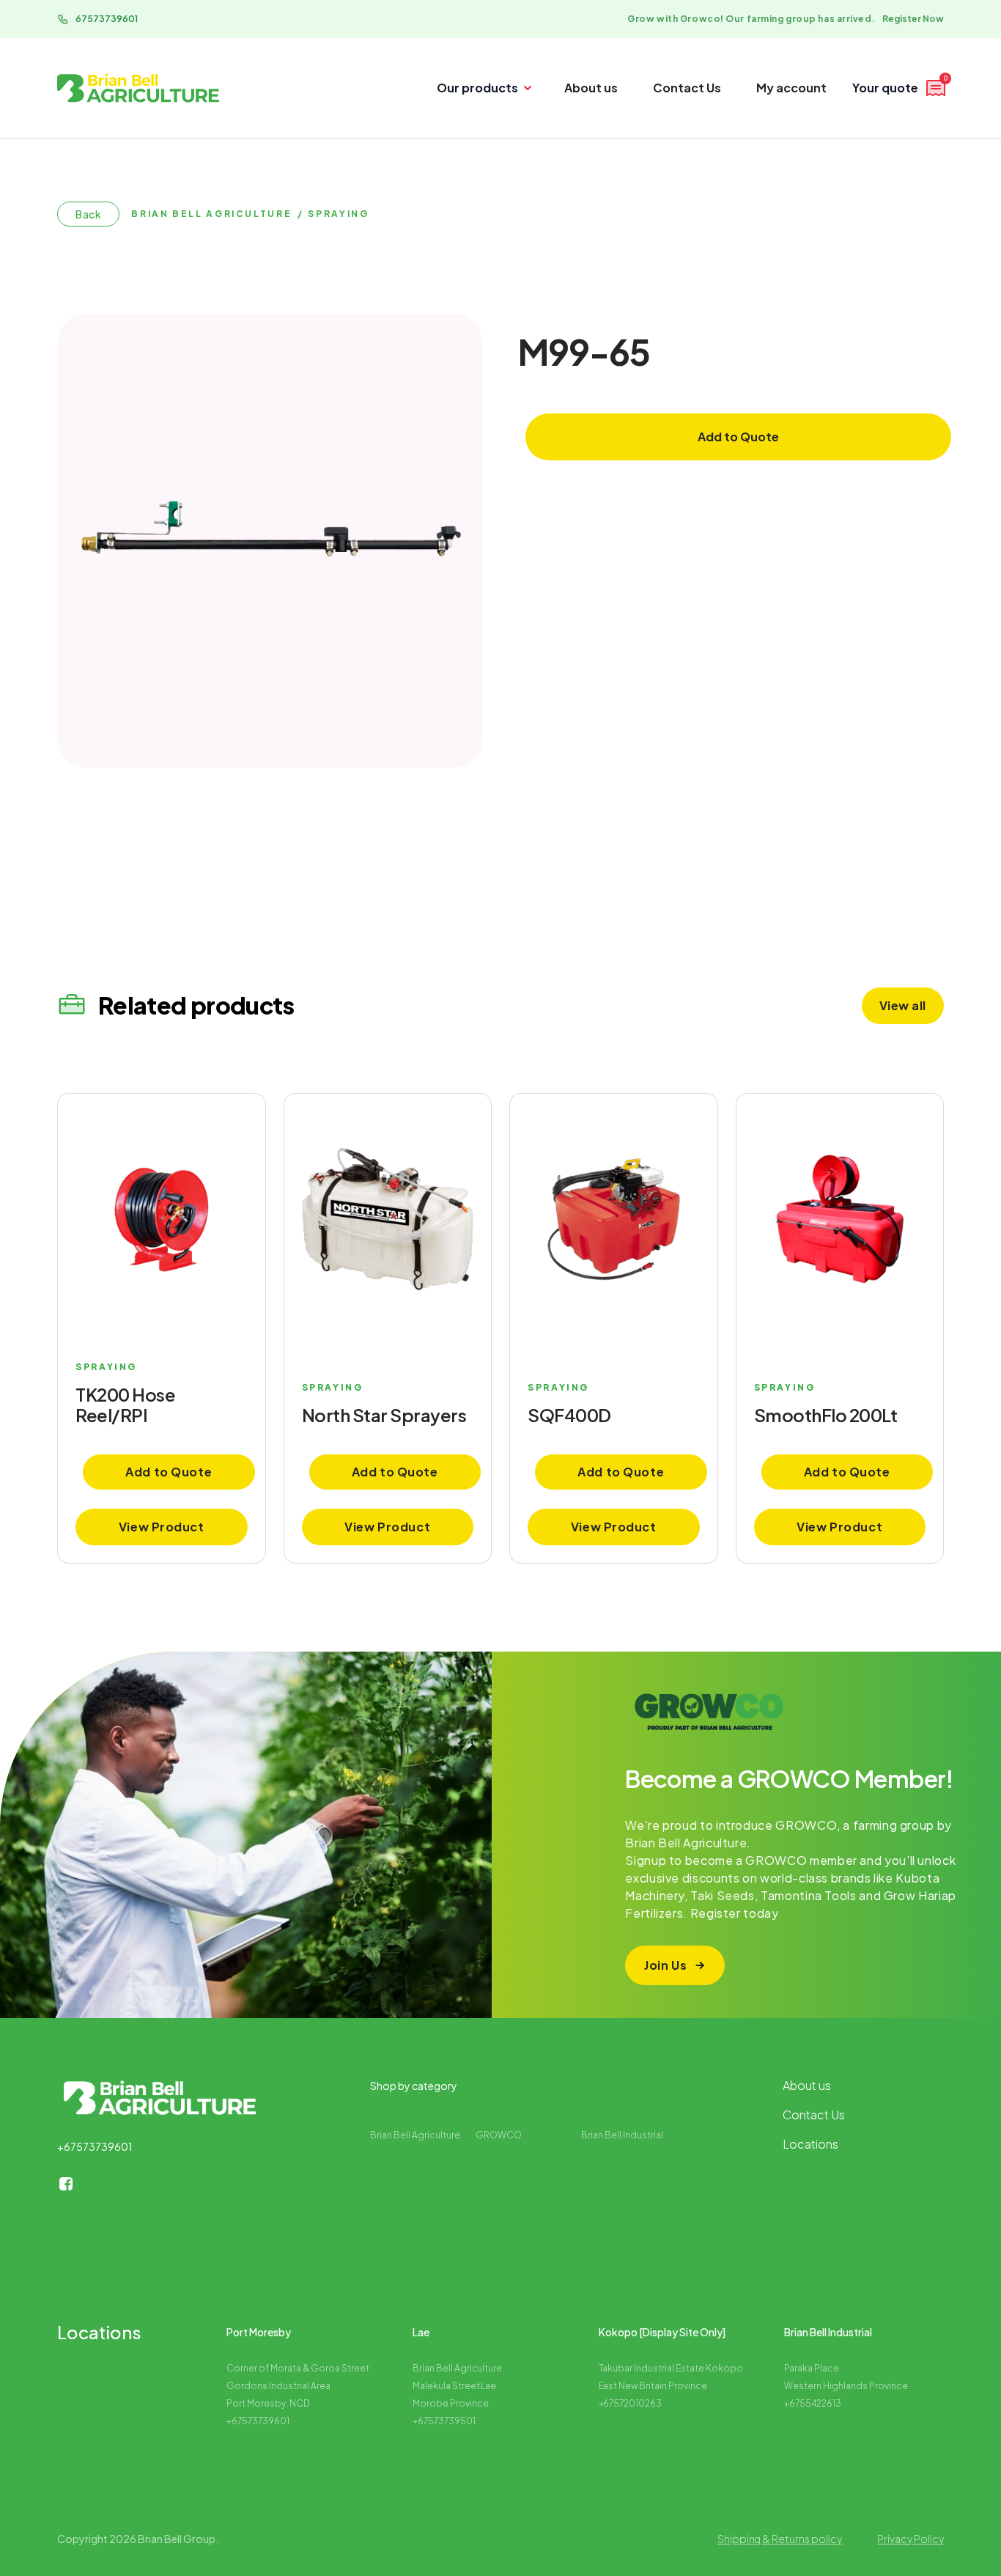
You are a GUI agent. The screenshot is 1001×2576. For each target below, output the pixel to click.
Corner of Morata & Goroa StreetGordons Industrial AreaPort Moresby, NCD (298, 2386)
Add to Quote (738, 437)
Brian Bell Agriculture (211, 214)
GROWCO (499, 2135)
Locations (810, 2144)
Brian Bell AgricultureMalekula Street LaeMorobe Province (458, 2386)
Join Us (665, 1965)
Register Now (913, 19)
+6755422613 (813, 2403)
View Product (162, 1527)
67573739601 (107, 19)
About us (591, 88)
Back (88, 214)
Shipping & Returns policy (780, 2539)
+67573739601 (95, 2146)
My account (791, 88)
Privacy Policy (910, 2539)
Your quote (900, 86)
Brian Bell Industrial (622, 2135)
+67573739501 (444, 2421)
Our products (477, 88)
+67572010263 (631, 2403)
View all (903, 1005)
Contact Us (687, 88)
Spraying (338, 214)
